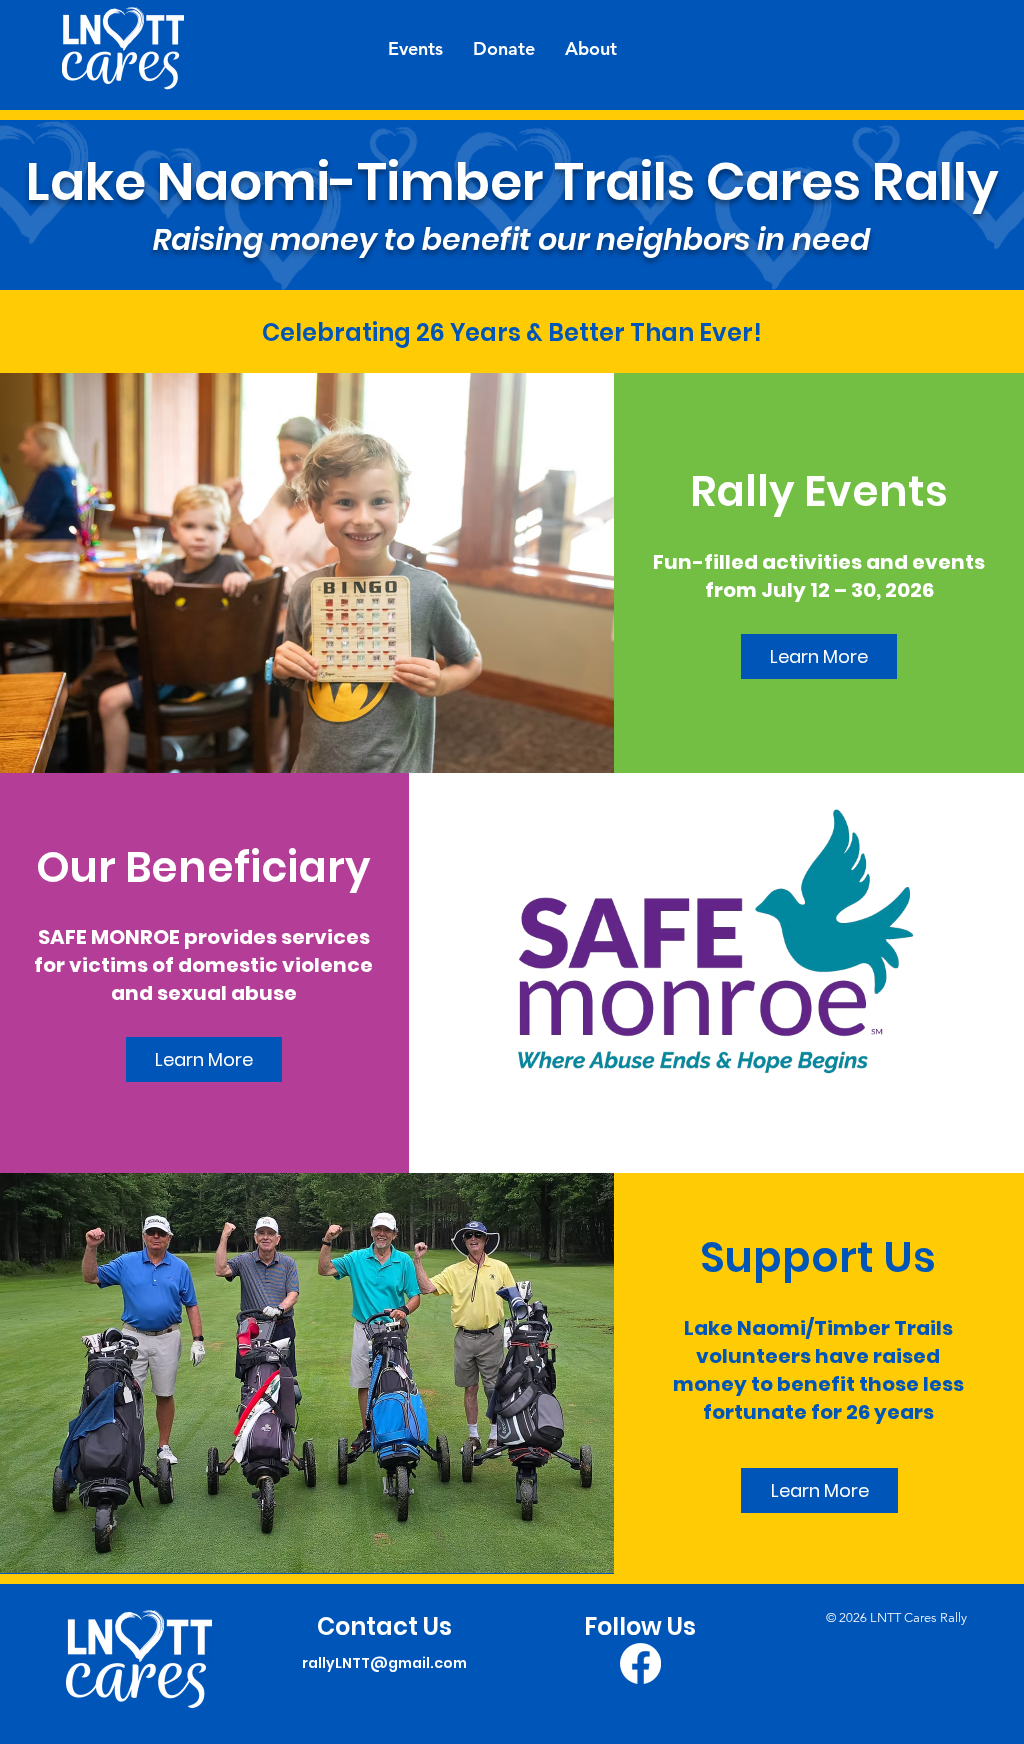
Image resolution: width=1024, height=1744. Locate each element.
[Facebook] (640, 1663)
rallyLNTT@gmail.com (384, 1663)
